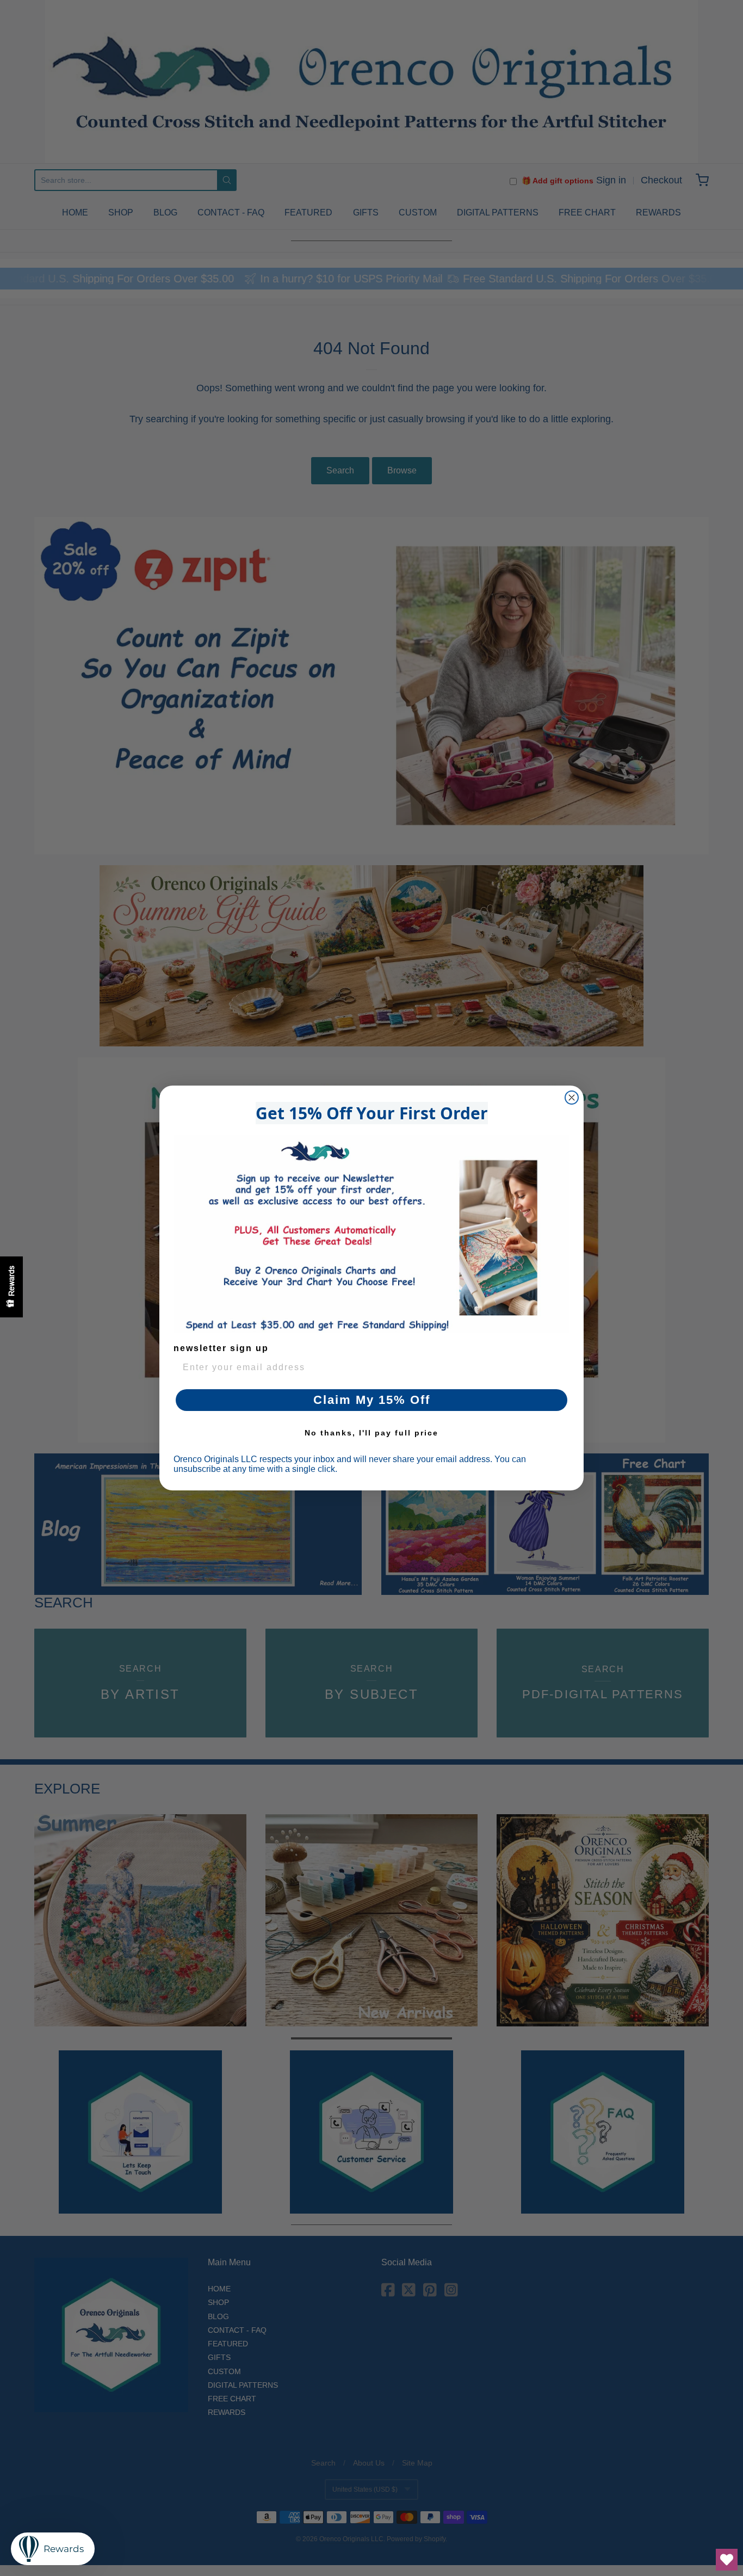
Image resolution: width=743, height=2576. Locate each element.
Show (11, 1287)
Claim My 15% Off (372, 1400)
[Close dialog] (572, 1098)
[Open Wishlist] (727, 2560)
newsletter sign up (221, 1348)
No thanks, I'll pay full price (371, 1433)
